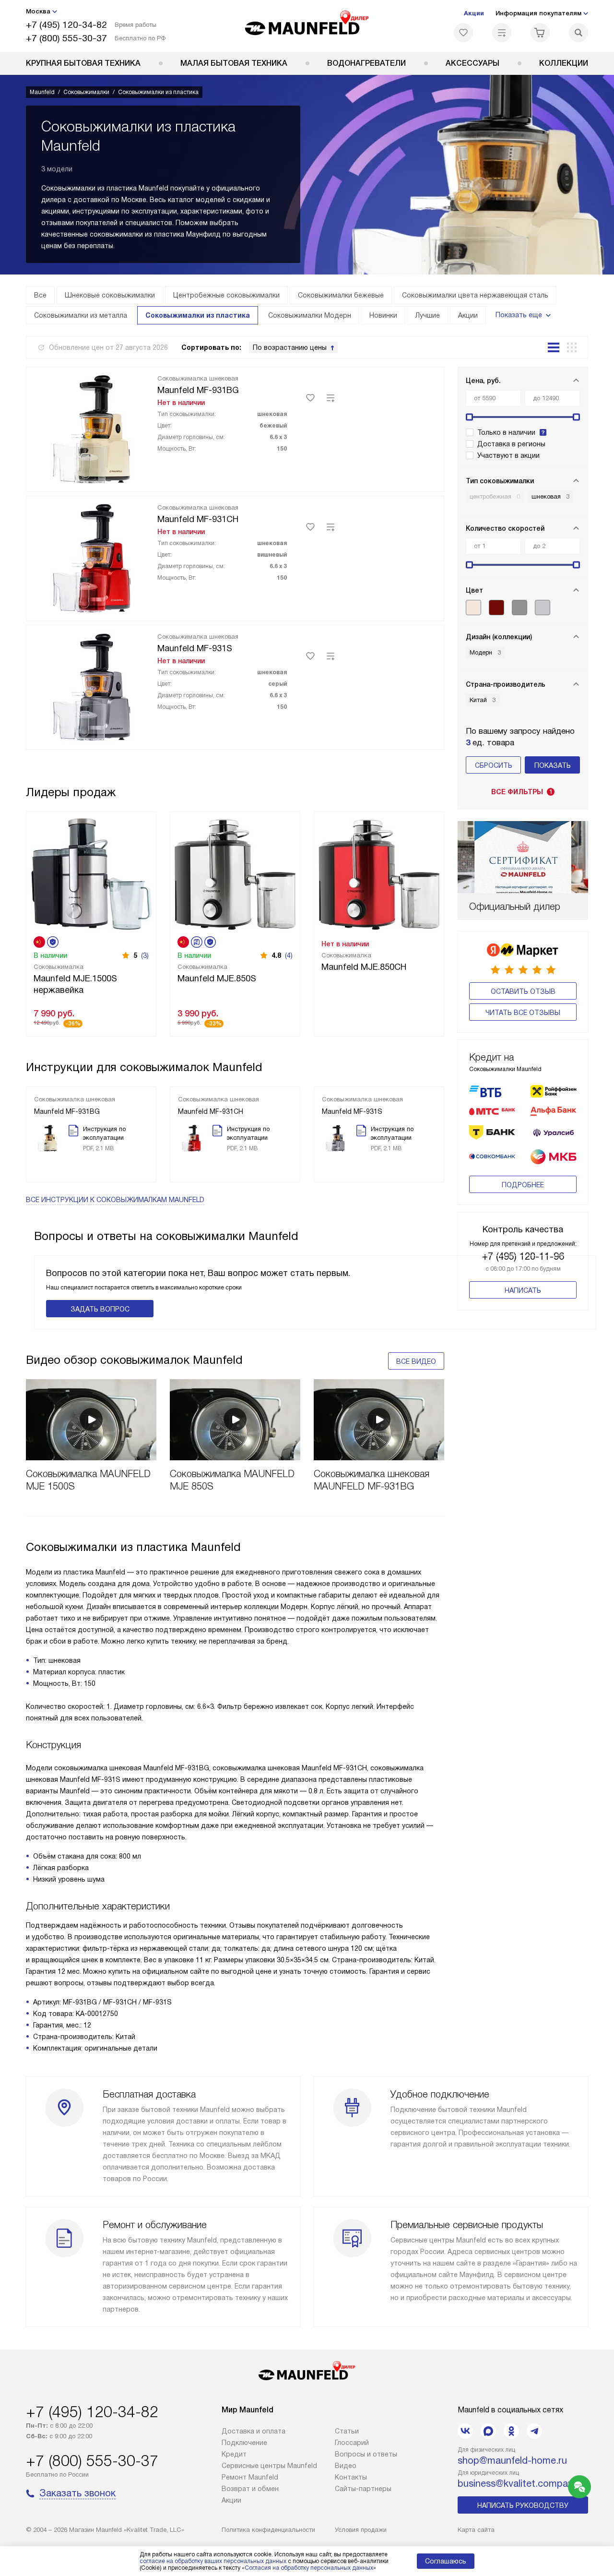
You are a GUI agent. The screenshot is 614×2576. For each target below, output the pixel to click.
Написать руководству (523, 2505)
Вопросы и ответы (366, 2454)
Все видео (416, 1361)
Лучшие (428, 315)
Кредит (234, 2454)
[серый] (543, 608)
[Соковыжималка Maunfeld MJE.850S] (235, 873)
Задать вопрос (100, 1309)
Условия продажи (361, 2530)
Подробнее (523, 1185)
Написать (523, 1290)
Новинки (383, 315)
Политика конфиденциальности (268, 2530)
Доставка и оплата (254, 2431)
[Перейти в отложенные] (463, 33)
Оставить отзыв (523, 991)
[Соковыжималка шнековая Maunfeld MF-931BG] (92, 428)
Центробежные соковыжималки (226, 295)
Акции (474, 13)
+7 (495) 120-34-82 (66, 25)
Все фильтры (522, 792)
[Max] (488, 2431)
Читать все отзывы (523, 1013)
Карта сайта (476, 2530)
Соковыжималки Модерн (310, 315)
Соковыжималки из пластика (198, 315)
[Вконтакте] (465, 2431)
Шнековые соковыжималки (110, 295)
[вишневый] (496, 608)
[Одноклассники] (511, 2431)
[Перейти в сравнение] (502, 33)
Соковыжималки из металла (81, 315)
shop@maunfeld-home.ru (512, 2460)
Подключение (244, 2443)
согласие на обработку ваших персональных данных (213, 2561)
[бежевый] (473, 608)
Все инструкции (115, 1200)
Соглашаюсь (446, 2561)
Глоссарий (352, 2443)
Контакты (351, 2477)
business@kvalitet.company (518, 2483)
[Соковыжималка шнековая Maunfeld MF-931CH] (92, 557)
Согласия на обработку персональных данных (309, 2568)
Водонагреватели (366, 63)
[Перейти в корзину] (540, 33)
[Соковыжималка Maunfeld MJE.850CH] (379, 873)
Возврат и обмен (250, 2489)
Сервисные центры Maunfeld (269, 2466)
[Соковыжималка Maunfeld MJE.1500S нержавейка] (91, 873)
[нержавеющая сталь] (520, 608)
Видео (346, 2466)
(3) (145, 955)
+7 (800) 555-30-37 (66, 38)
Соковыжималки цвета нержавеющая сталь (475, 295)
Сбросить (494, 765)
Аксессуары (472, 63)
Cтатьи (347, 2431)
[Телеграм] (534, 2431)
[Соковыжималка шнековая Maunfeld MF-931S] (92, 686)
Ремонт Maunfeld (250, 2477)
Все (40, 295)
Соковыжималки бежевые (341, 295)
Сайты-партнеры (363, 2489)
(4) (289, 955)
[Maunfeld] (307, 26)
